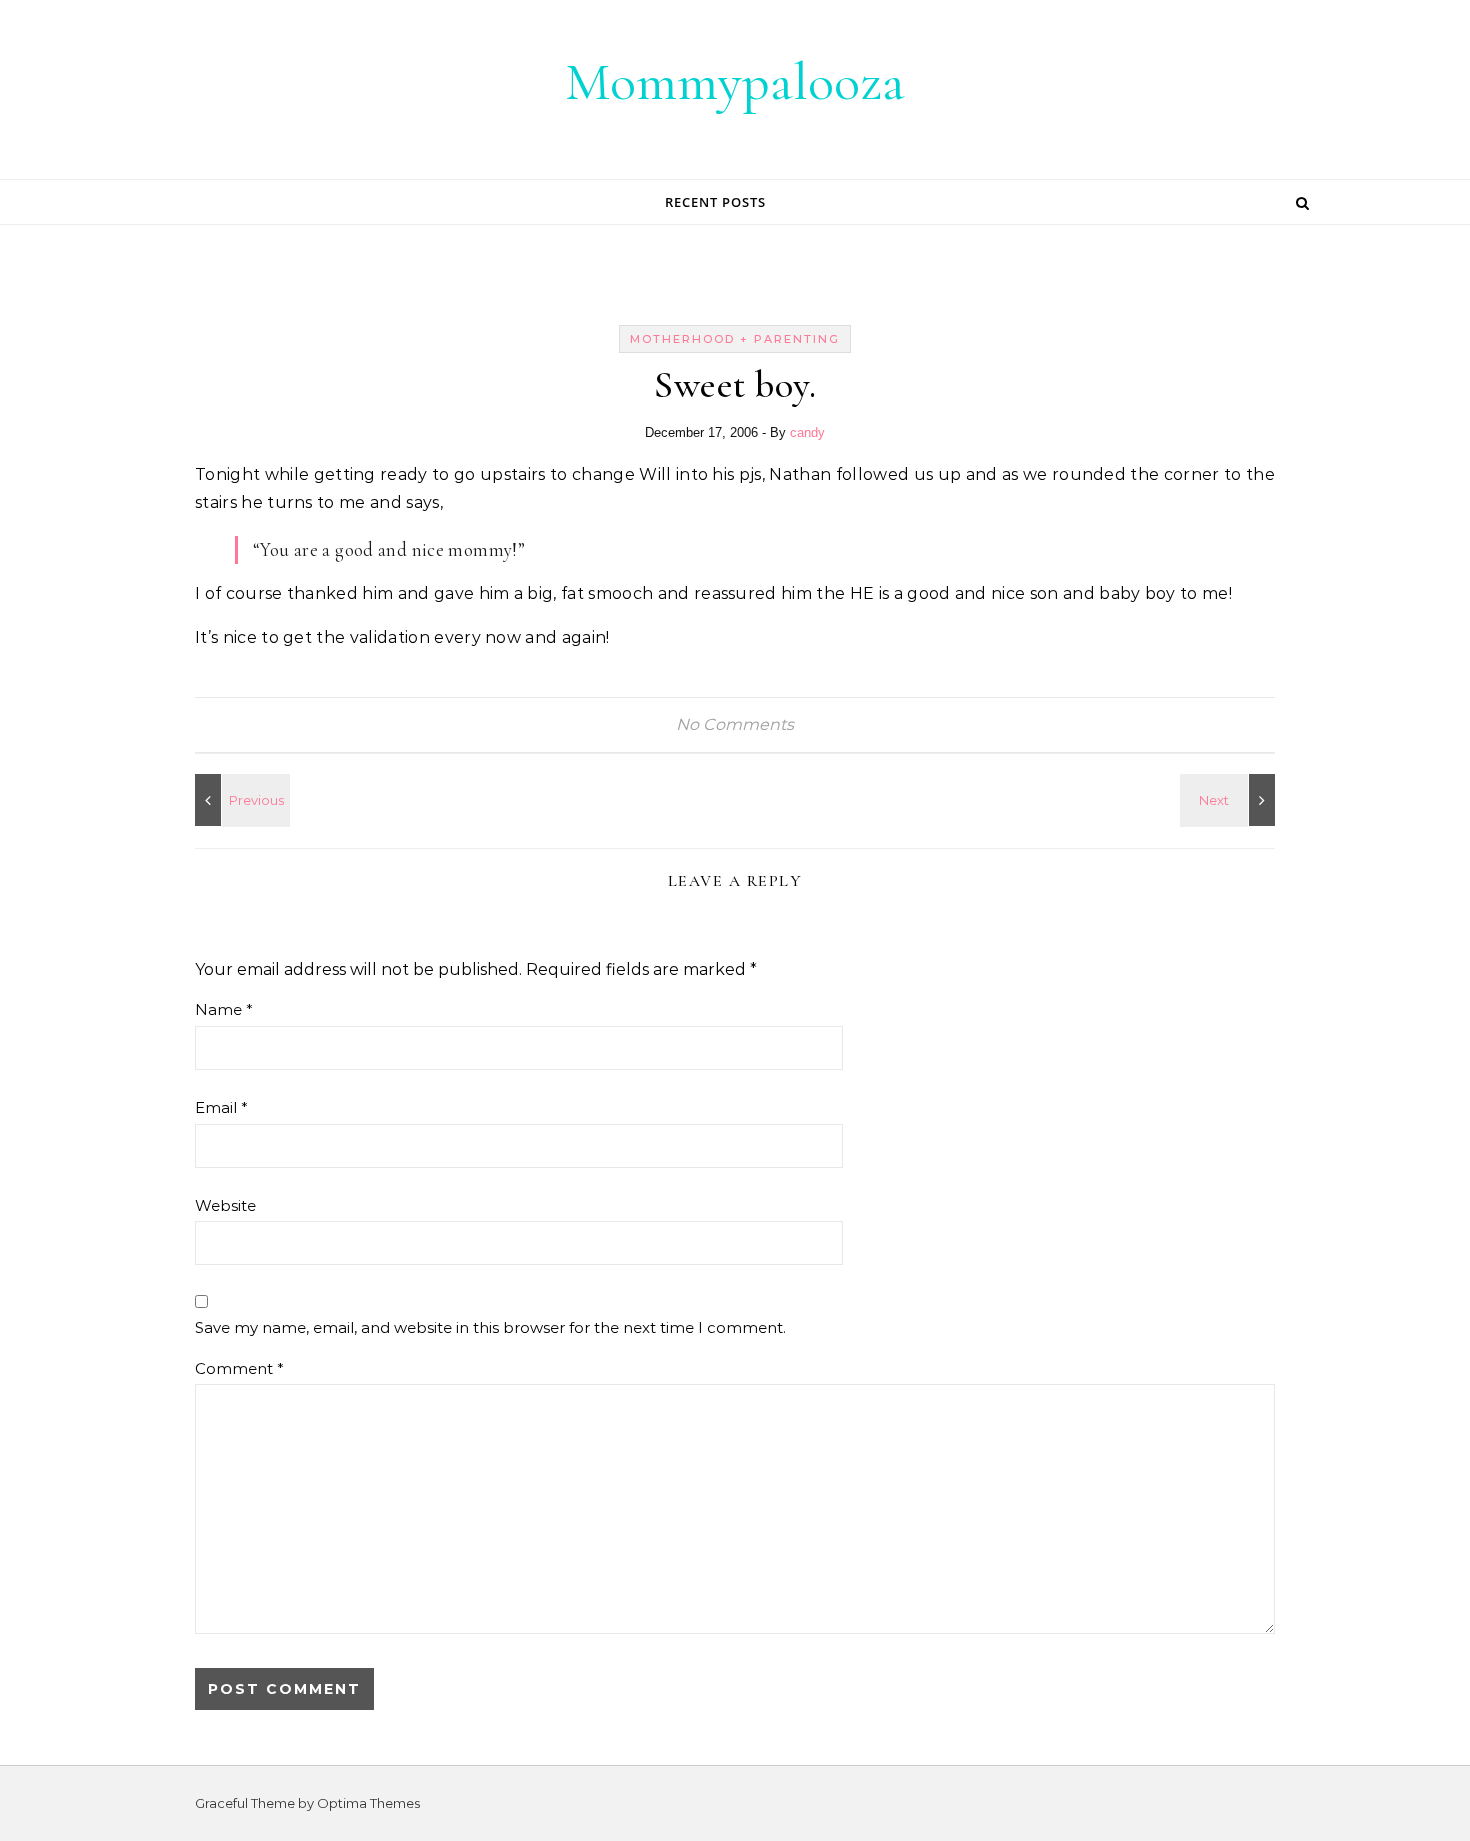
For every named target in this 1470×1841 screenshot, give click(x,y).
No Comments (735, 724)
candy (807, 432)
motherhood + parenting (735, 339)
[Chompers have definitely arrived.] (1230, 800)
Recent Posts (715, 202)
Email (221, 1107)
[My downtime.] (240, 800)
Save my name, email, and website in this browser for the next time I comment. (490, 1327)
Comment (239, 1368)
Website (225, 1205)
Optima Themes (368, 1803)
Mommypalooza (735, 81)
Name (224, 1009)
